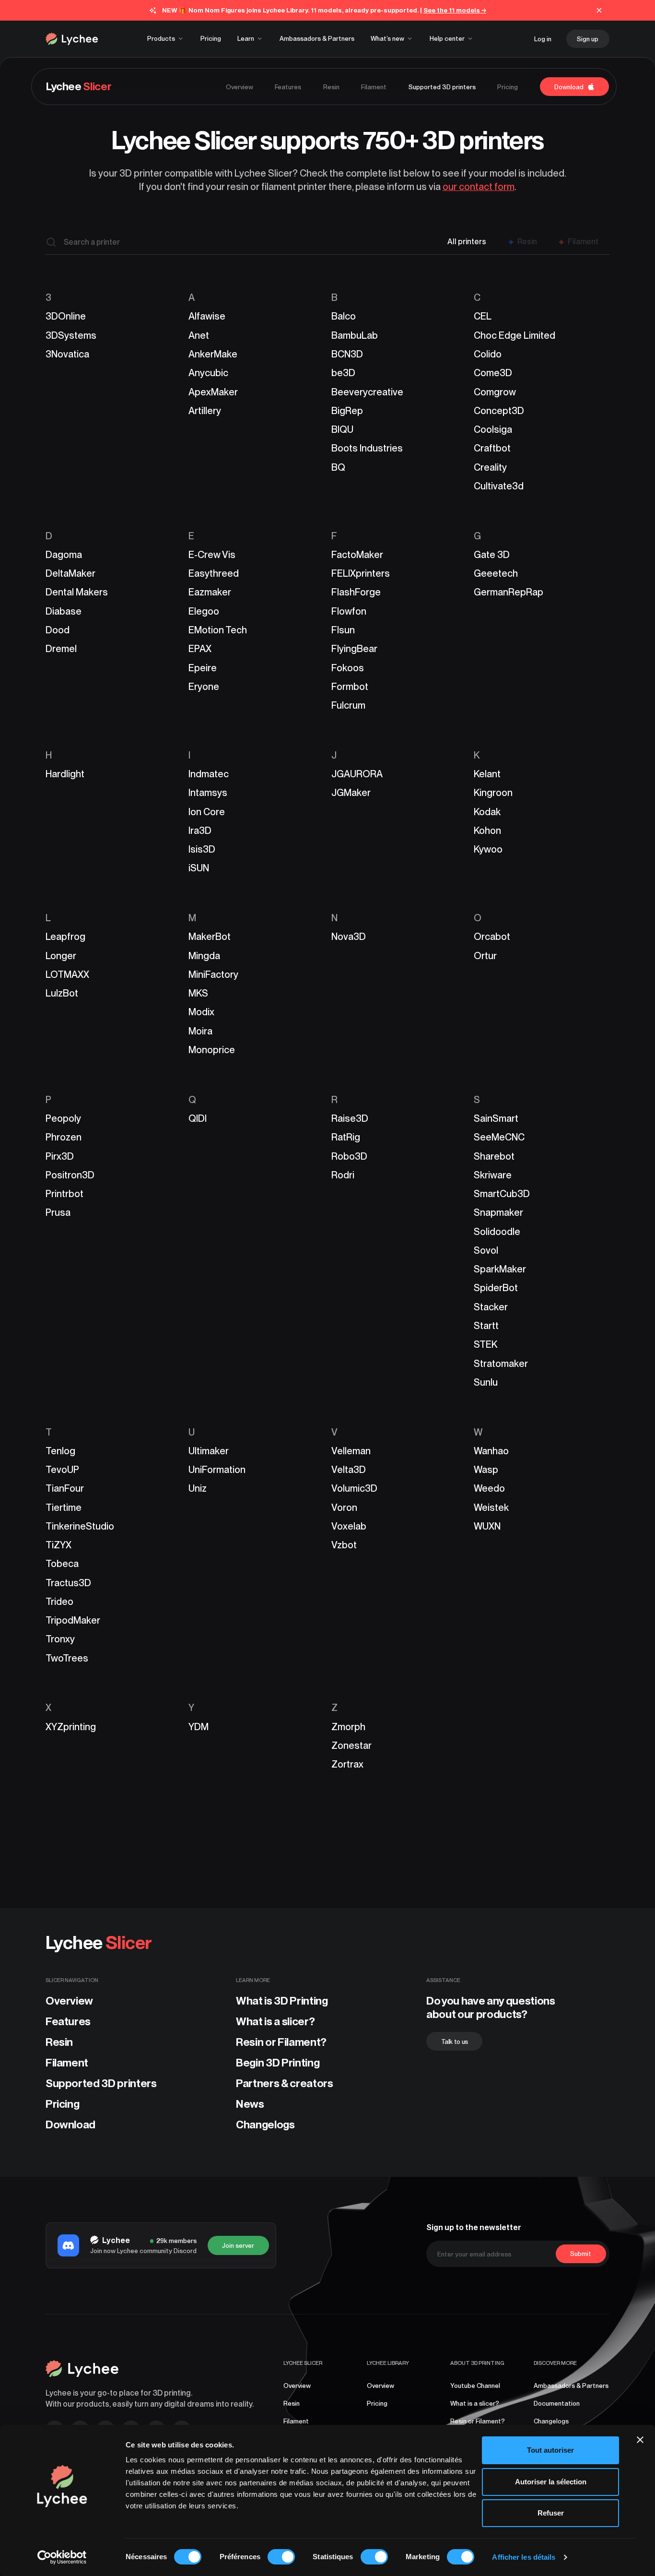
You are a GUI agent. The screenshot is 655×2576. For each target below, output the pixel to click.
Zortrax (347, 1764)
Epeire (203, 668)
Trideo (59, 1602)
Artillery (205, 411)
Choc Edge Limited (515, 335)
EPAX (200, 649)
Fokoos (348, 668)
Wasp (486, 1470)
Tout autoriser (550, 2450)
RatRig (346, 1137)
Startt (486, 1326)
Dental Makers (77, 592)
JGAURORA (357, 774)
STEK (485, 1344)
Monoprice (212, 1050)
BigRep (347, 411)
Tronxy (60, 1639)
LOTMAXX (67, 974)
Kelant (487, 774)
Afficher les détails (524, 2557)
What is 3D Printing (282, 2001)
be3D (343, 373)
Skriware (493, 1175)
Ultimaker (209, 1451)
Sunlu (486, 1382)
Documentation (557, 2403)
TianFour (65, 1488)
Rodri (343, 1175)
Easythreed (214, 573)
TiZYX (58, 1545)
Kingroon (493, 793)
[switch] (281, 2557)
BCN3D (347, 354)
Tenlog (60, 1451)
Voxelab (349, 1526)
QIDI (198, 1118)
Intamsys (208, 793)
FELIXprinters (361, 573)
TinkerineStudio (80, 1526)
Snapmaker (498, 1212)
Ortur (485, 956)
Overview (69, 2001)
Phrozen (64, 1137)
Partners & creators (285, 2083)
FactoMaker (357, 555)
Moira (200, 1031)
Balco (344, 316)
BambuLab (355, 335)
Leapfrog (65, 937)
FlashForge (356, 592)
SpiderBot (496, 1288)
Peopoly (63, 1118)
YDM (199, 1727)
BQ (338, 467)
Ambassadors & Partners (571, 2386)
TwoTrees (67, 1658)
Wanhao (491, 1451)
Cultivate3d (499, 486)
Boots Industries (367, 448)
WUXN (487, 1526)
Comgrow (495, 392)
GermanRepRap (509, 592)
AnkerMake (213, 354)
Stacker (491, 1307)
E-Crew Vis (212, 555)
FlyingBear (354, 649)
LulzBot (62, 993)
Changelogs (265, 2125)
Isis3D (202, 849)
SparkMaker (500, 1269)
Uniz (198, 1488)
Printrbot (64, 1194)
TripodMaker (73, 1620)
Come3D (493, 373)
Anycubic (208, 373)
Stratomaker (501, 1364)
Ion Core (207, 812)
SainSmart (496, 1118)
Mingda (204, 956)
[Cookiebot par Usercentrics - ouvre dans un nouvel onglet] (62, 2557)
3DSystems (71, 335)
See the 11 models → (455, 10)
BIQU (342, 429)
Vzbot (344, 1545)
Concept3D (499, 411)
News (250, 2104)
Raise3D (350, 1118)
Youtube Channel (475, 2386)
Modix (201, 1012)
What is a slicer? (275, 2021)
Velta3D (349, 1470)
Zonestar (351, 1745)
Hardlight (65, 774)
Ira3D (200, 831)
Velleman (351, 1451)
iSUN (199, 868)
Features (68, 2021)
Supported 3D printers (101, 2083)
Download (70, 2125)
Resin (59, 2042)
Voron (344, 1508)
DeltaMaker (70, 573)
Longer (61, 956)
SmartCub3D (502, 1194)
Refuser (551, 2513)
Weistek (491, 1508)
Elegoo (204, 611)
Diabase (64, 611)
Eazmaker (210, 592)
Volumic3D (354, 1488)
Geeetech (496, 573)
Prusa (58, 1212)
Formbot (350, 687)
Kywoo (488, 849)
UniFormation (217, 1470)
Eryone (204, 687)
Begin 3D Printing (278, 2063)
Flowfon (349, 611)
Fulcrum (348, 705)
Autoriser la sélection (551, 2482)
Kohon (487, 831)
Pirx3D (60, 1156)
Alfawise (207, 316)
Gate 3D (492, 555)
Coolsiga (493, 429)
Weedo (489, 1488)
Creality (490, 467)
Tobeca (62, 1564)
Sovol (486, 1250)
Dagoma (64, 555)
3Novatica (67, 354)
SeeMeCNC (499, 1137)
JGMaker (351, 793)
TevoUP (62, 1470)
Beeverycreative (367, 392)
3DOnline (66, 316)
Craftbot (492, 448)
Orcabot (492, 937)
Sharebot (494, 1156)
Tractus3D (68, 1583)
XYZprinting (71, 1727)
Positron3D (70, 1175)
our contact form (479, 187)
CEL (483, 316)
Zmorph (348, 1727)
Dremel (61, 649)
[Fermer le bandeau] (640, 2440)
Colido (488, 354)
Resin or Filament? (281, 2042)
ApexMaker (213, 392)
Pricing (63, 2104)
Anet (199, 335)
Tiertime (64, 1508)
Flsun (343, 630)
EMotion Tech (218, 630)
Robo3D (349, 1156)
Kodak (487, 812)
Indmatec (209, 774)
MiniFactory (213, 974)
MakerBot (210, 937)
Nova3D (349, 937)
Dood (58, 630)
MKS (198, 993)
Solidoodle (497, 1232)
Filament (67, 2063)
